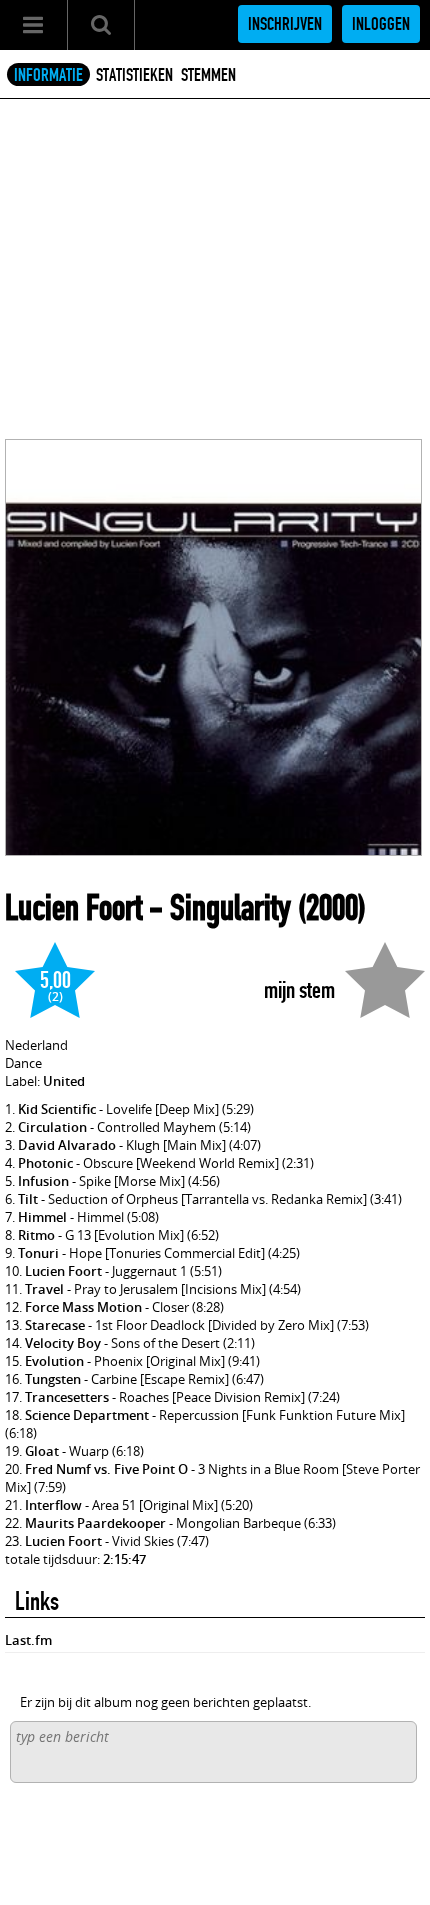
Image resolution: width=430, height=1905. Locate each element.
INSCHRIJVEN (285, 24)
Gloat (42, 1451)
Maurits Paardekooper (95, 1523)
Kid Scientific (57, 1109)
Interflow (53, 1505)
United (64, 1081)
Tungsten (53, 1379)
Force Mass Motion (83, 1307)
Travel (44, 1289)
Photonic (45, 1163)
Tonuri (38, 1253)
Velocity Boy (63, 1343)
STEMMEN (208, 75)
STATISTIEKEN (134, 75)
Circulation (52, 1127)
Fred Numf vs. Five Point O (106, 1469)
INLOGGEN (381, 24)
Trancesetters (67, 1397)
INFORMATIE (48, 75)
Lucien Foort (73, 908)
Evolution (54, 1361)
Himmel (42, 1217)
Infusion (43, 1181)
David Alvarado (67, 1145)
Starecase (55, 1325)
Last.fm (28, 1640)
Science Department (87, 1415)
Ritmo (36, 1235)
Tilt (28, 1199)
